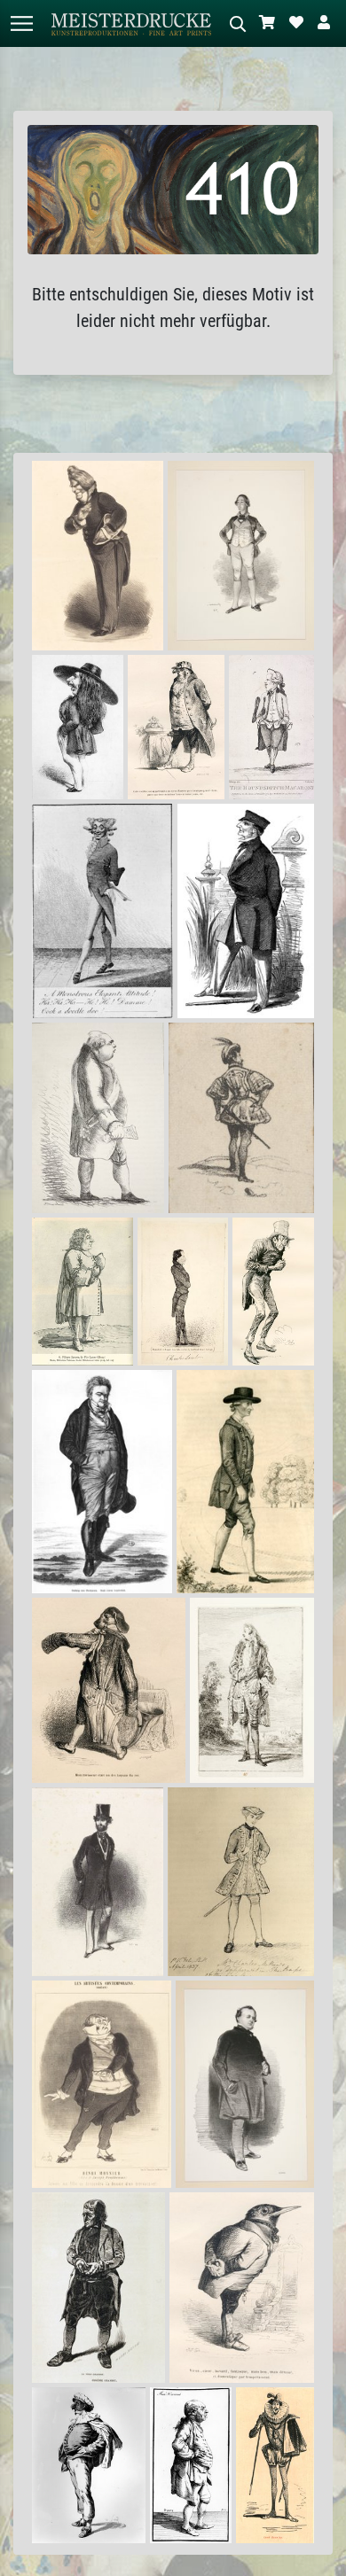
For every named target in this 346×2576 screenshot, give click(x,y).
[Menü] (21, 23)
